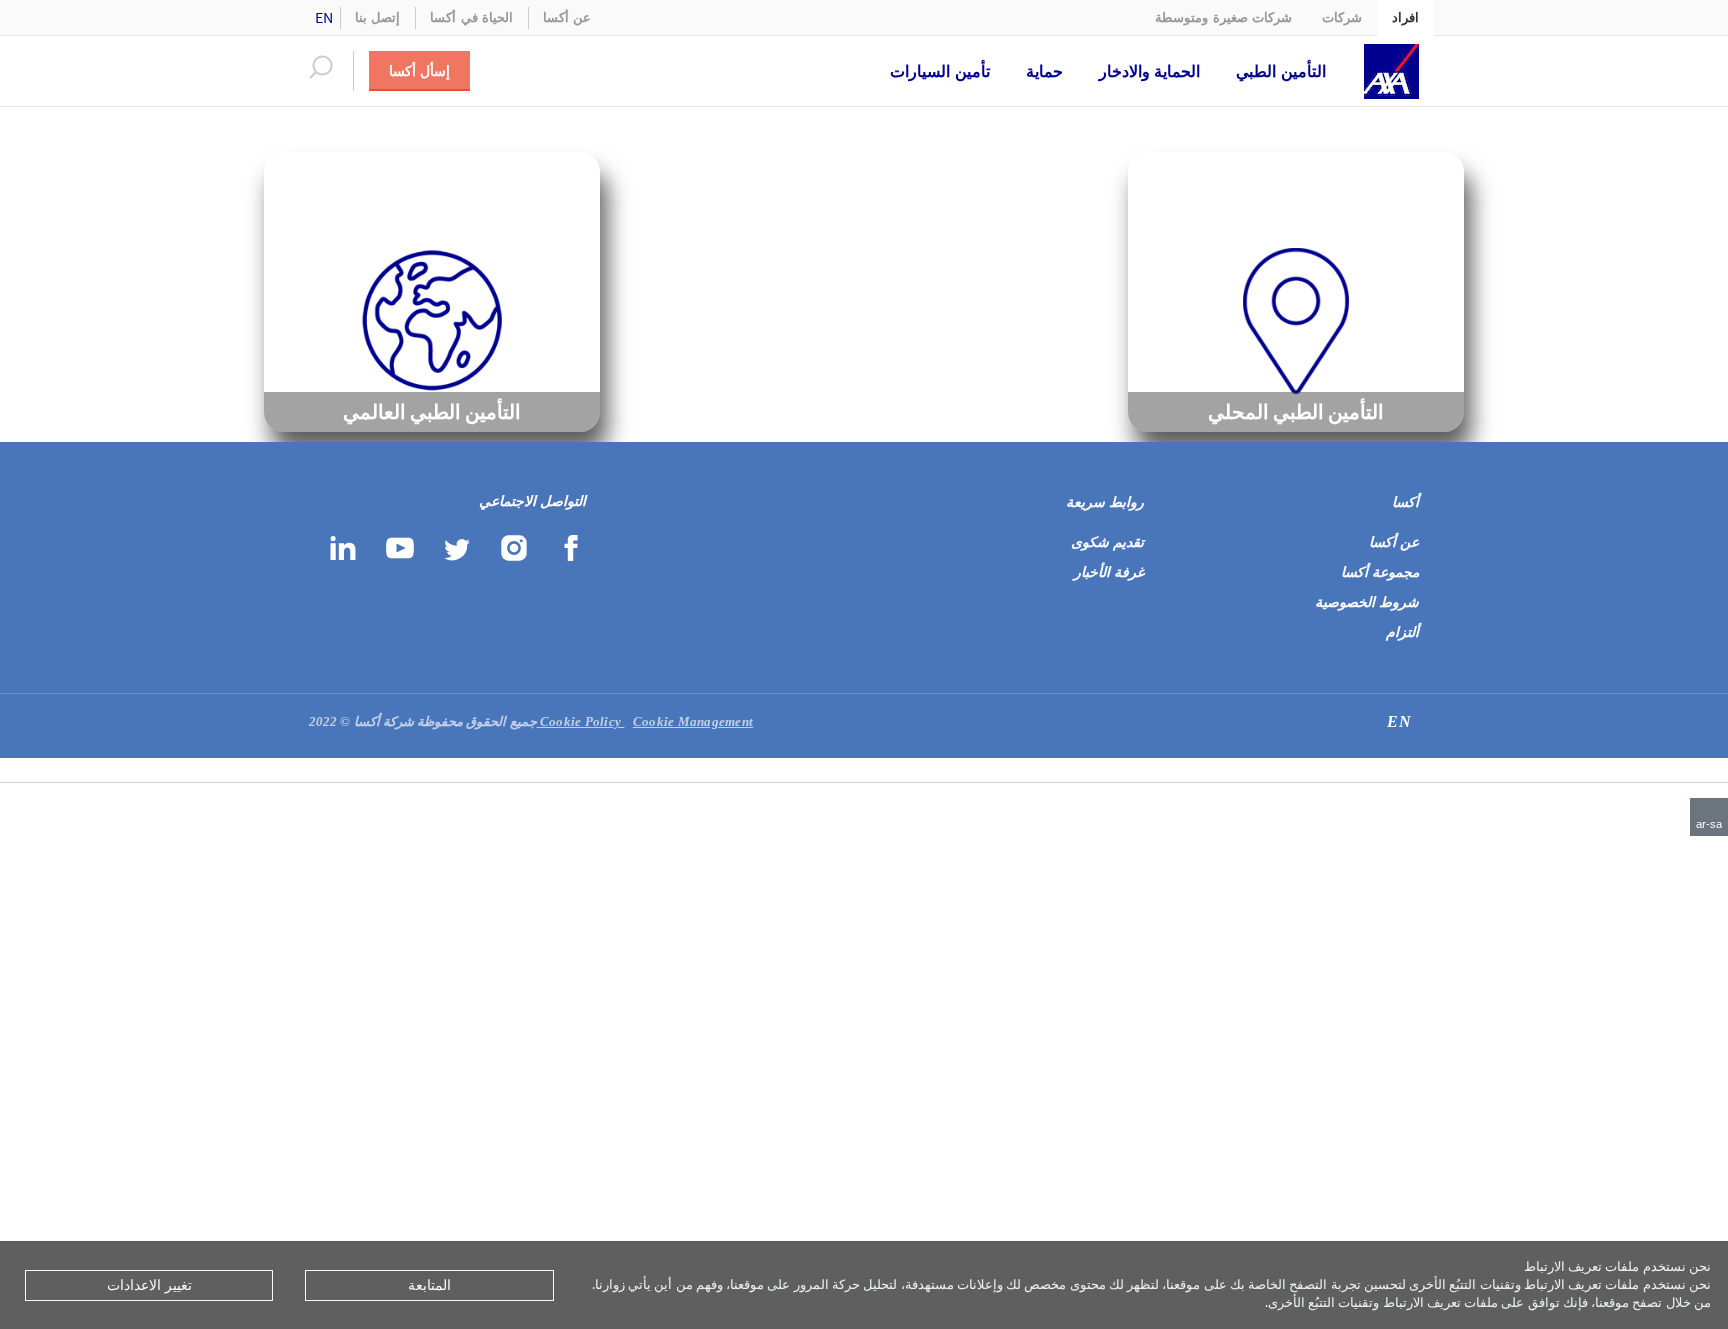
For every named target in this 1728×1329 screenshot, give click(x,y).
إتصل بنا (377, 17)
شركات (1342, 17)
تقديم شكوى (1107, 542)
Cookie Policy (582, 721)
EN (324, 17)
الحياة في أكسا (471, 17)
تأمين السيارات (940, 71)
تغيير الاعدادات (149, 1285)
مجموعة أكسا (1380, 572)
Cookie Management (645, 721)
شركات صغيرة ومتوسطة (1223, 17)
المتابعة (429, 1285)
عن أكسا (567, 17)
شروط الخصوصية (1367, 602)
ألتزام (1402, 632)
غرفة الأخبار (1109, 572)
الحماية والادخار (1150, 71)
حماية (1044, 71)
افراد (1405, 17)
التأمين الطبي (1281, 71)
